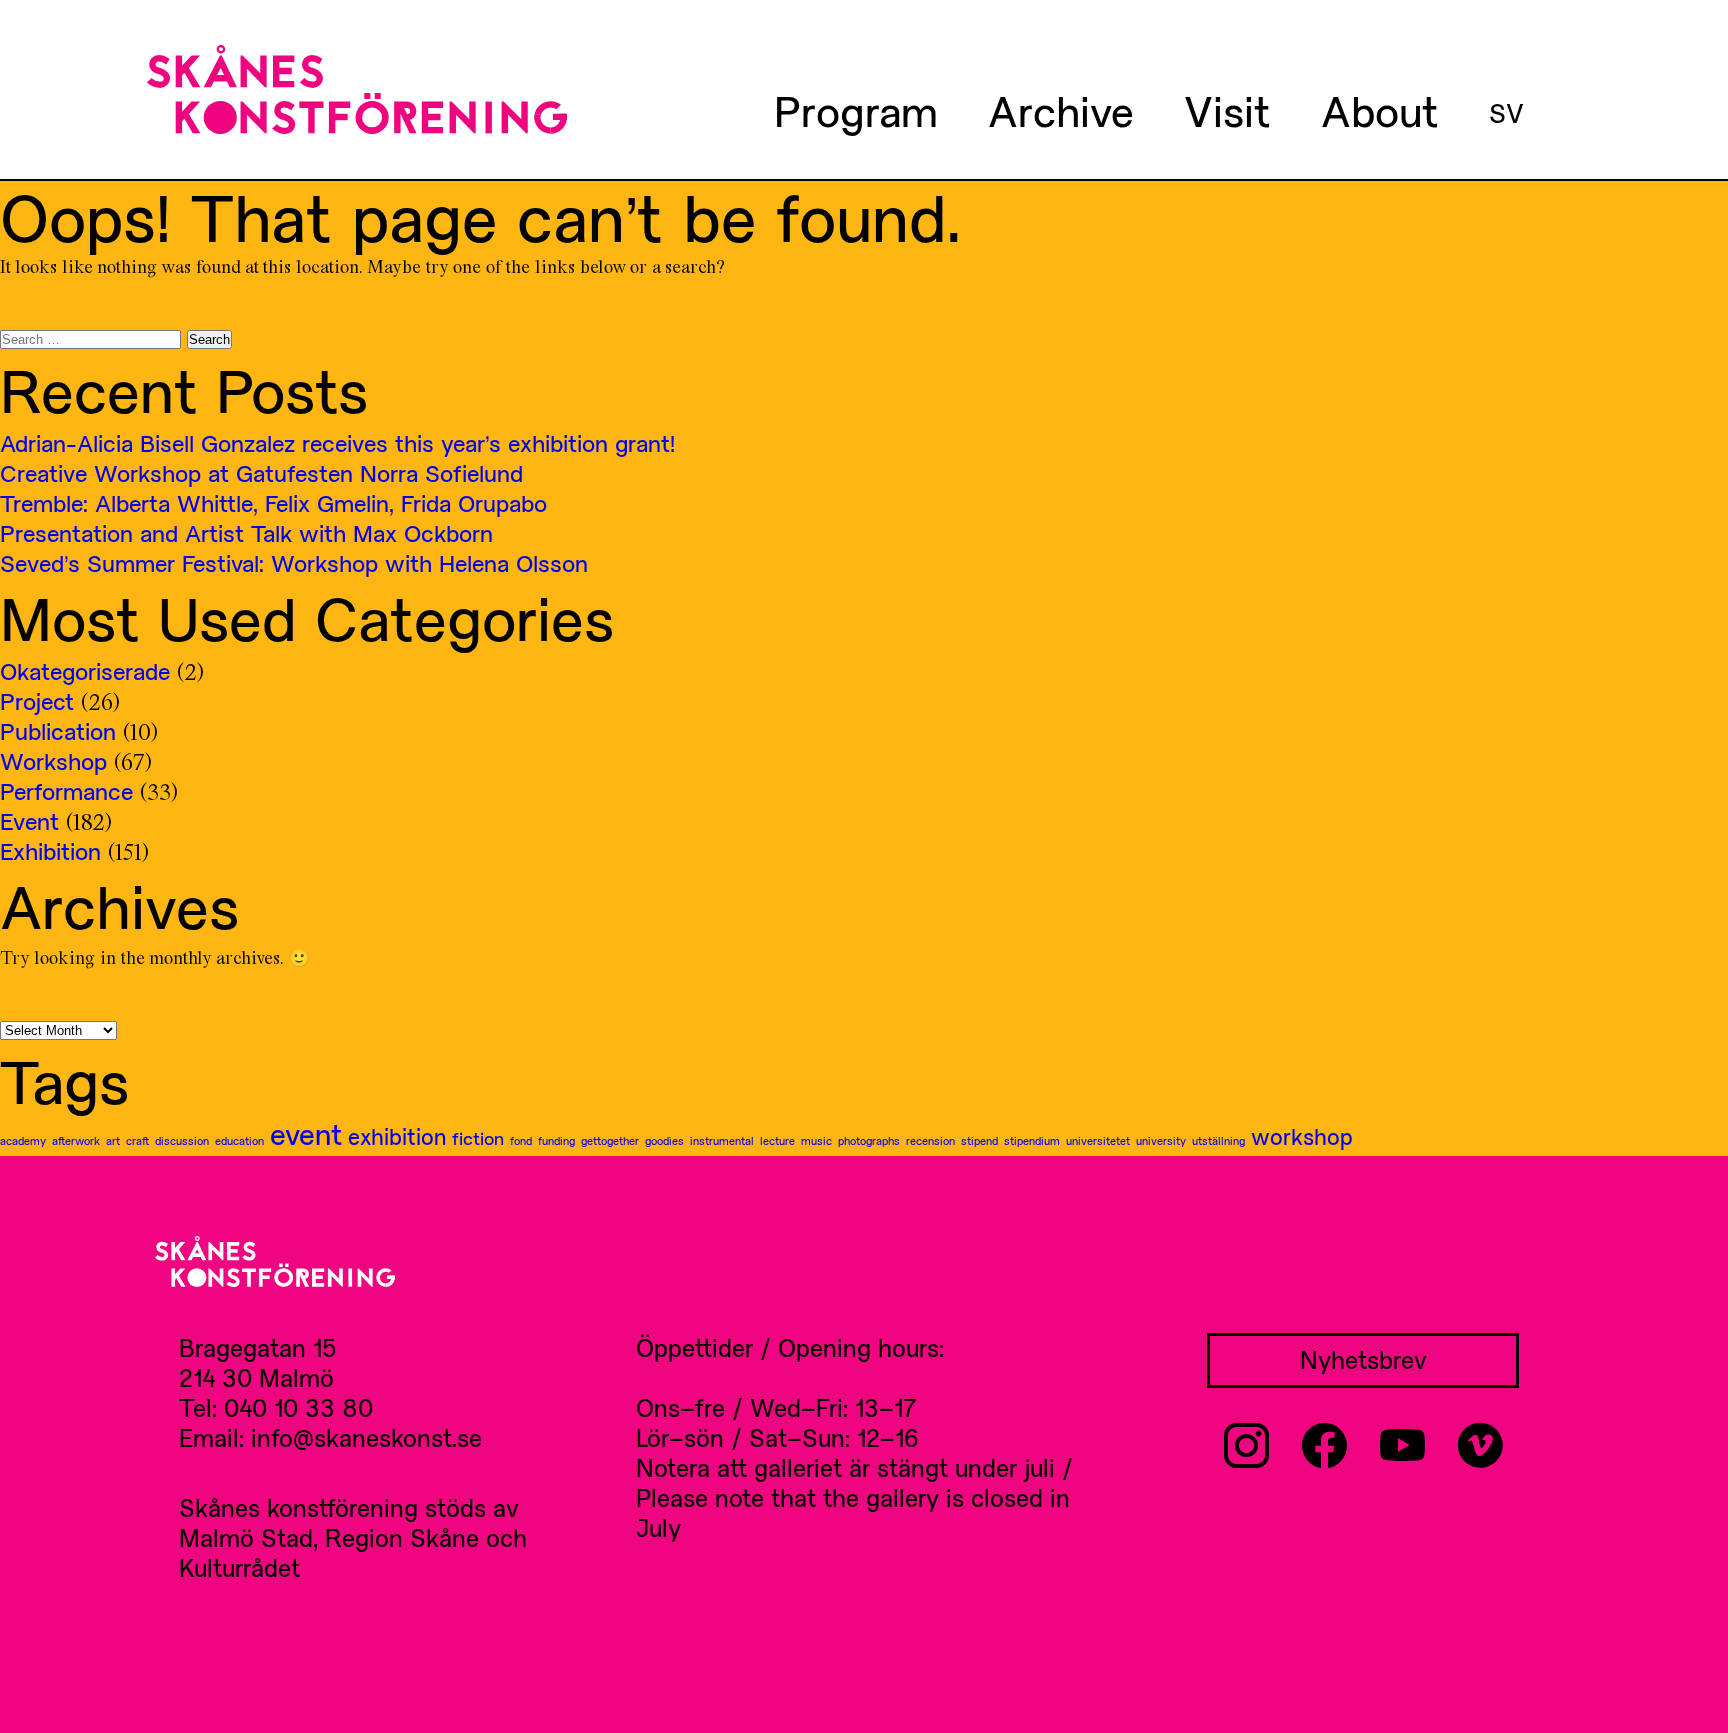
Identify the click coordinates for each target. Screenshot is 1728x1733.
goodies (664, 1140)
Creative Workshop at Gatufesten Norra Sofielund (261, 473)
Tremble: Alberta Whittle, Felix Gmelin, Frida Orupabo (273, 503)
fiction (478, 1138)
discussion (182, 1140)
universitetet (1098, 1140)
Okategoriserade (85, 671)
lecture (777, 1140)
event (306, 1134)
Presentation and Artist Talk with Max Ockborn (246, 533)
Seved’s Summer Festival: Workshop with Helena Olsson (294, 563)
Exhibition (50, 851)
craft (137, 1140)
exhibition (397, 1136)
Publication (58, 731)
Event (29, 821)
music (816, 1140)
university (1161, 1140)
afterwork (76, 1140)
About (1380, 110)
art (113, 1140)
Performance (66, 791)
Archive (1061, 110)
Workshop (53, 761)
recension (930, 1140)
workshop (1302, 1136)
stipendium (1032, 1140)
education (239, 1140)
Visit (1227, 110)
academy (23, 1140)
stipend (979, 1140)
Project (37, 701)
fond (521, 1140)
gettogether (610, 1140)
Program (856, 110)
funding (556, 1140)
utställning (1218, 1140)
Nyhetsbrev (1363, 1359)
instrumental (722, 1140)
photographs (869, 1140)
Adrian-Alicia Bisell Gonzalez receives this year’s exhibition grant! (337, 443)
